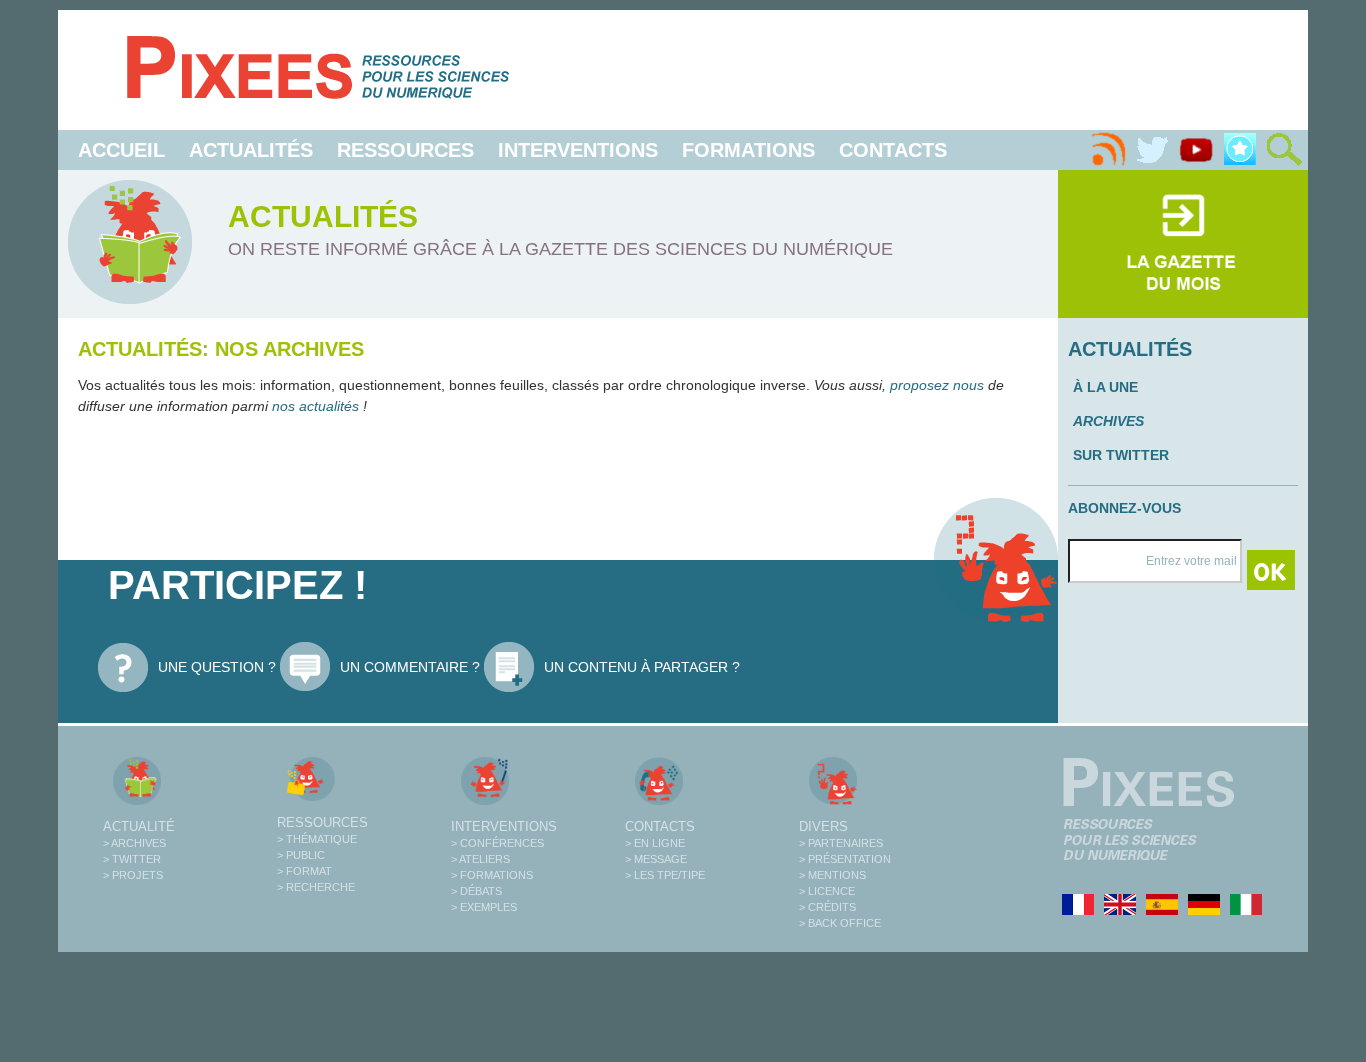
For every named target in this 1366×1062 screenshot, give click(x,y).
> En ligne (655, 843)
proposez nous (937, 385)
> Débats (476, 891)
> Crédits (827, 907)
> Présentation (845, 859)
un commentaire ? (410, 667)
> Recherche (316, 887)
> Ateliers (480, 859)
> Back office (840, 923)
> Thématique (317, 839)
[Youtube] (1196, 150)
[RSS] (1108, 150)
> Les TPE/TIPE (665, 875)
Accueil (121, 150)
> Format (304, 871)
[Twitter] (1152, 150)
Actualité (139, 826)
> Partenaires (841, 843)
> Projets (133, 875)
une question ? (217, 667)
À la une (1105, 387)
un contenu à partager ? (642, 667)
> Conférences (497, 843)
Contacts (893, 150)
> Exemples (484, 907)
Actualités (251, 150)
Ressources (405, 150)
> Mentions (832, 875)
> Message (656, 859)
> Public (301, 855)
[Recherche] (1284, 150)
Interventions (578, 150)
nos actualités (317, 406)
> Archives (134, 843)
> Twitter (132, 859)
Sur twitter (1121, 455)
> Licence (827, 891)
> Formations (492, 875)
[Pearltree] (1240, 150)
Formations (748, 150)
